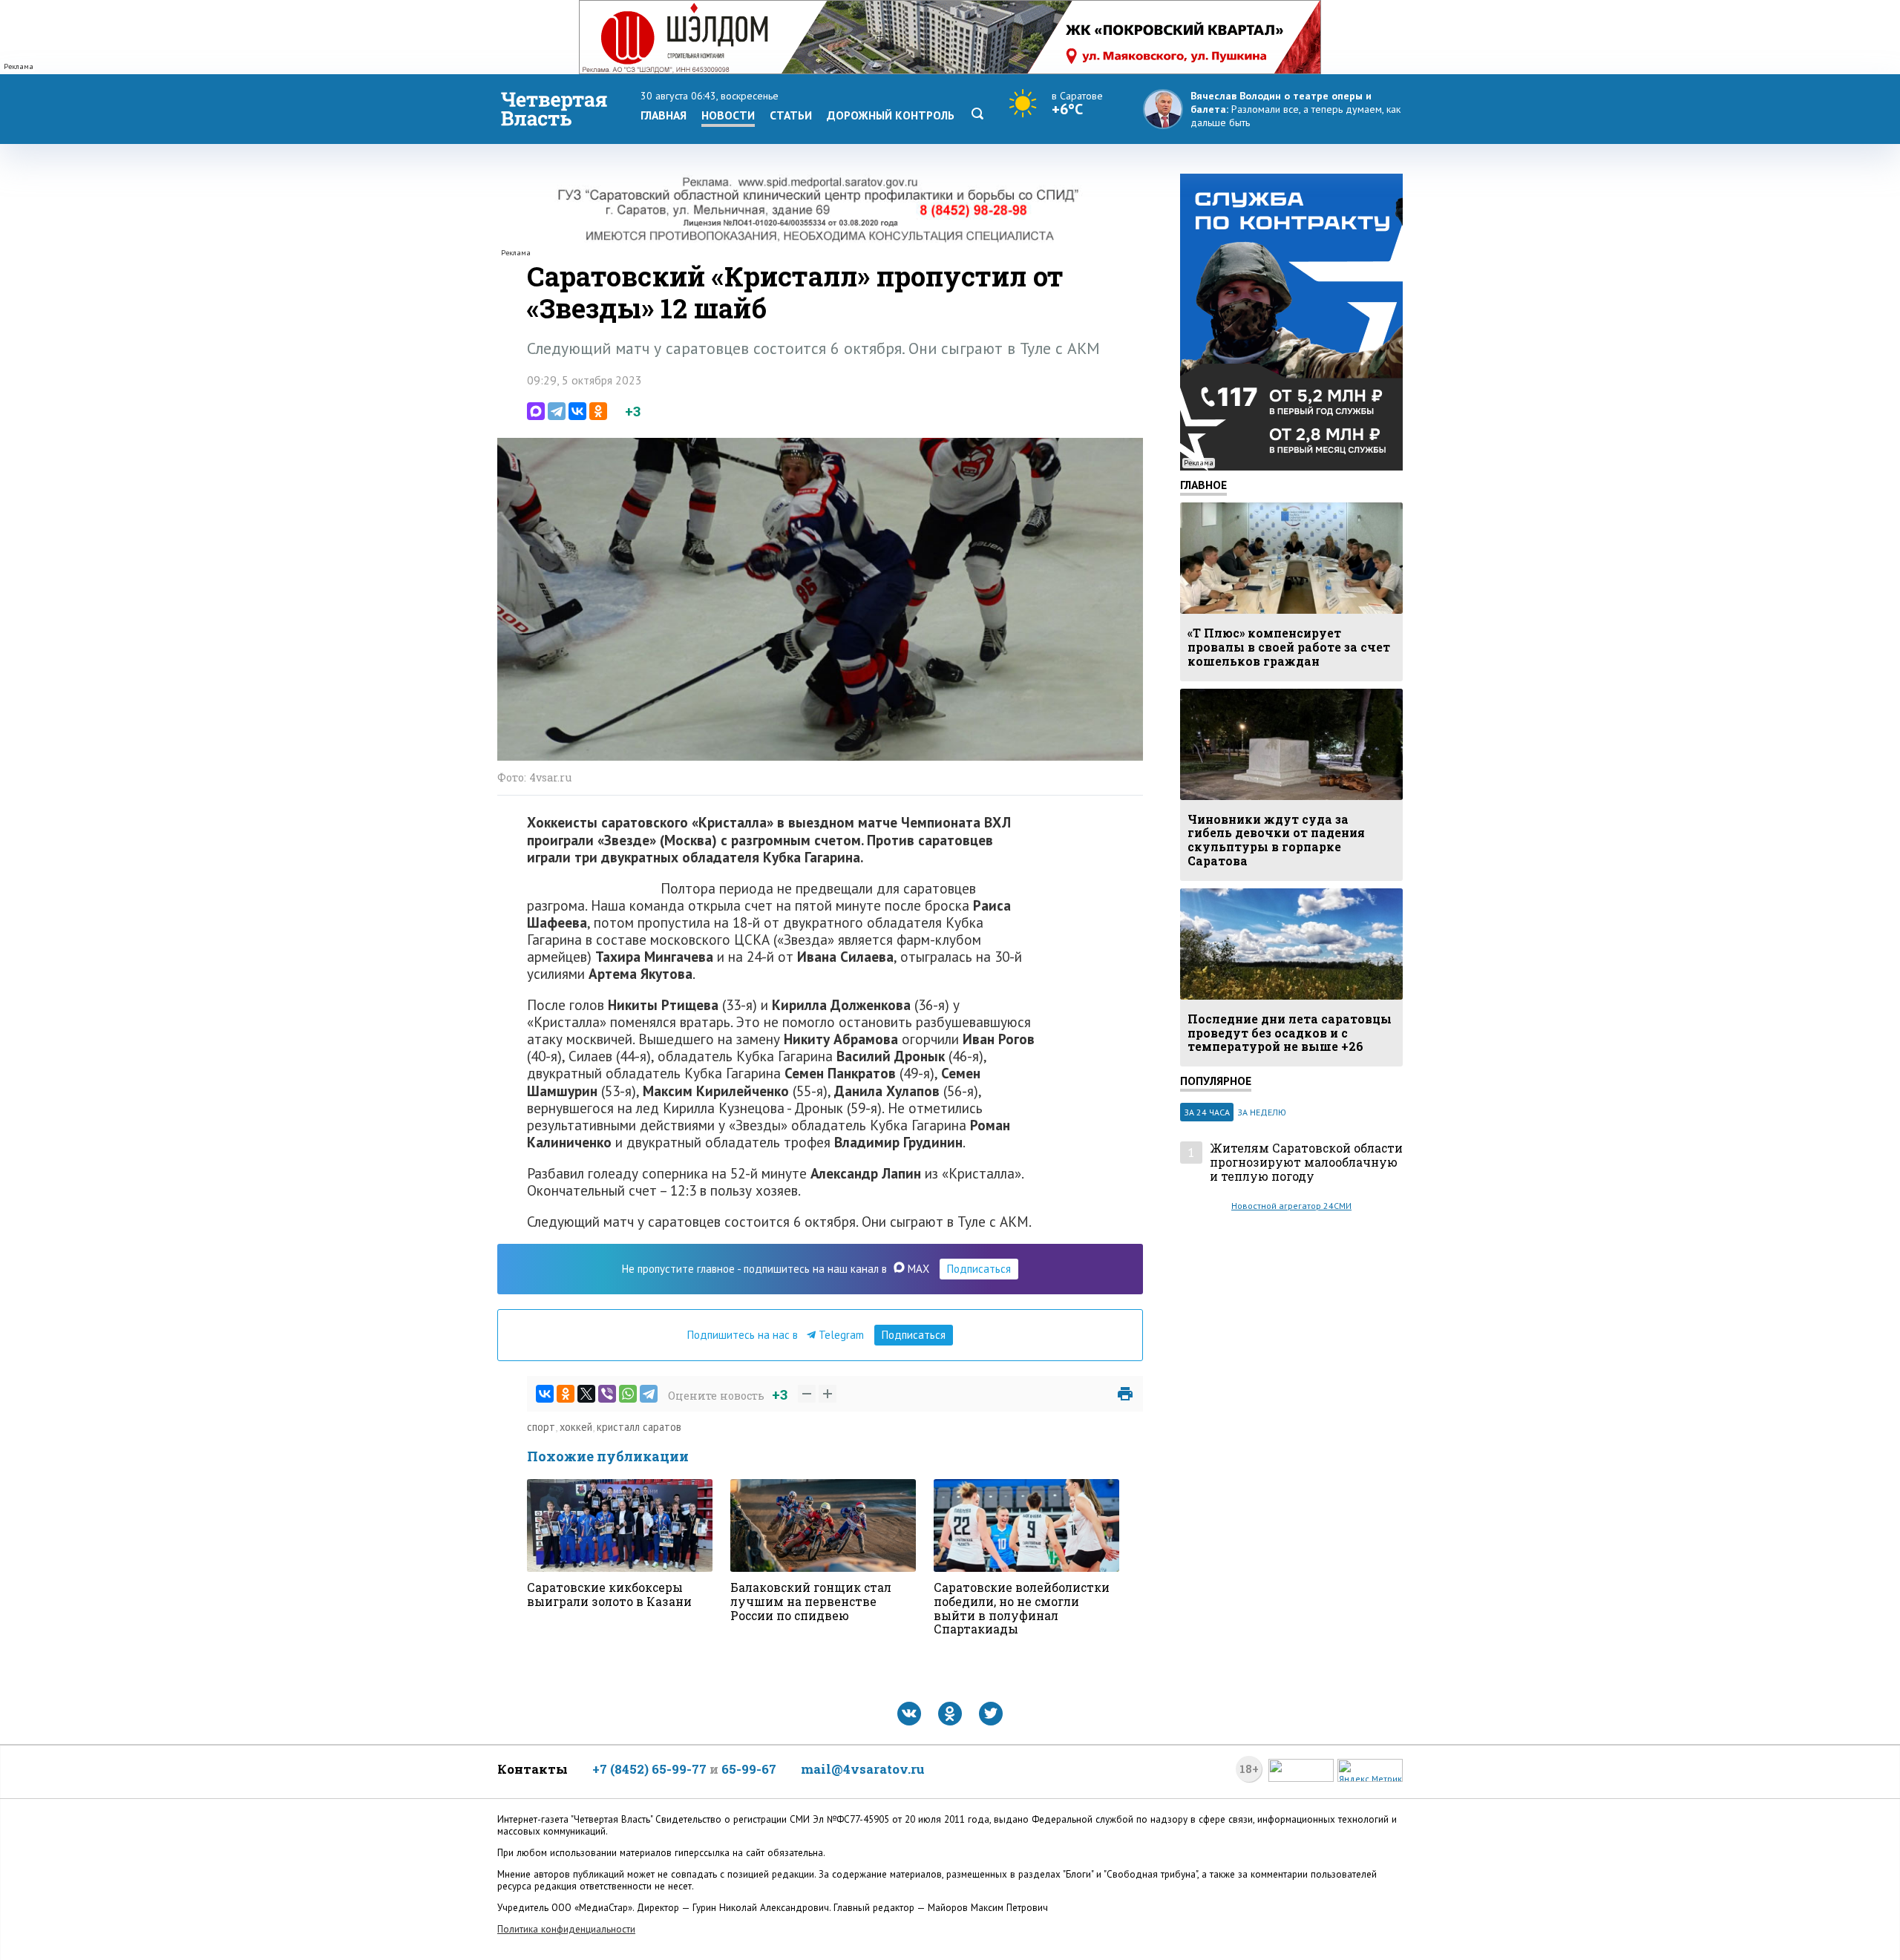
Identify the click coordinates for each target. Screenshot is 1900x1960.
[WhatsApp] (628, 1394)
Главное (1203, 485)
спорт (541, 1427)
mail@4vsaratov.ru (863, 1769)
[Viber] (607, 1394)
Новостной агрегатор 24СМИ (1291, 1206)
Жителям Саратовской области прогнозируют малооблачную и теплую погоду (1306, 1162)
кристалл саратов (639, 1427)
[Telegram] (557, 411)
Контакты (533, 1769)
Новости (728, 115)
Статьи (791, 115)
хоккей (576, 1427)
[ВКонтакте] (577, 411)
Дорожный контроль (891, 115)
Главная (664, 115)
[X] (586, 1394)
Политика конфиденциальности (566, 1929)
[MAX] (536, 411)
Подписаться (979, 1269)
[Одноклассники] (598, 411)
